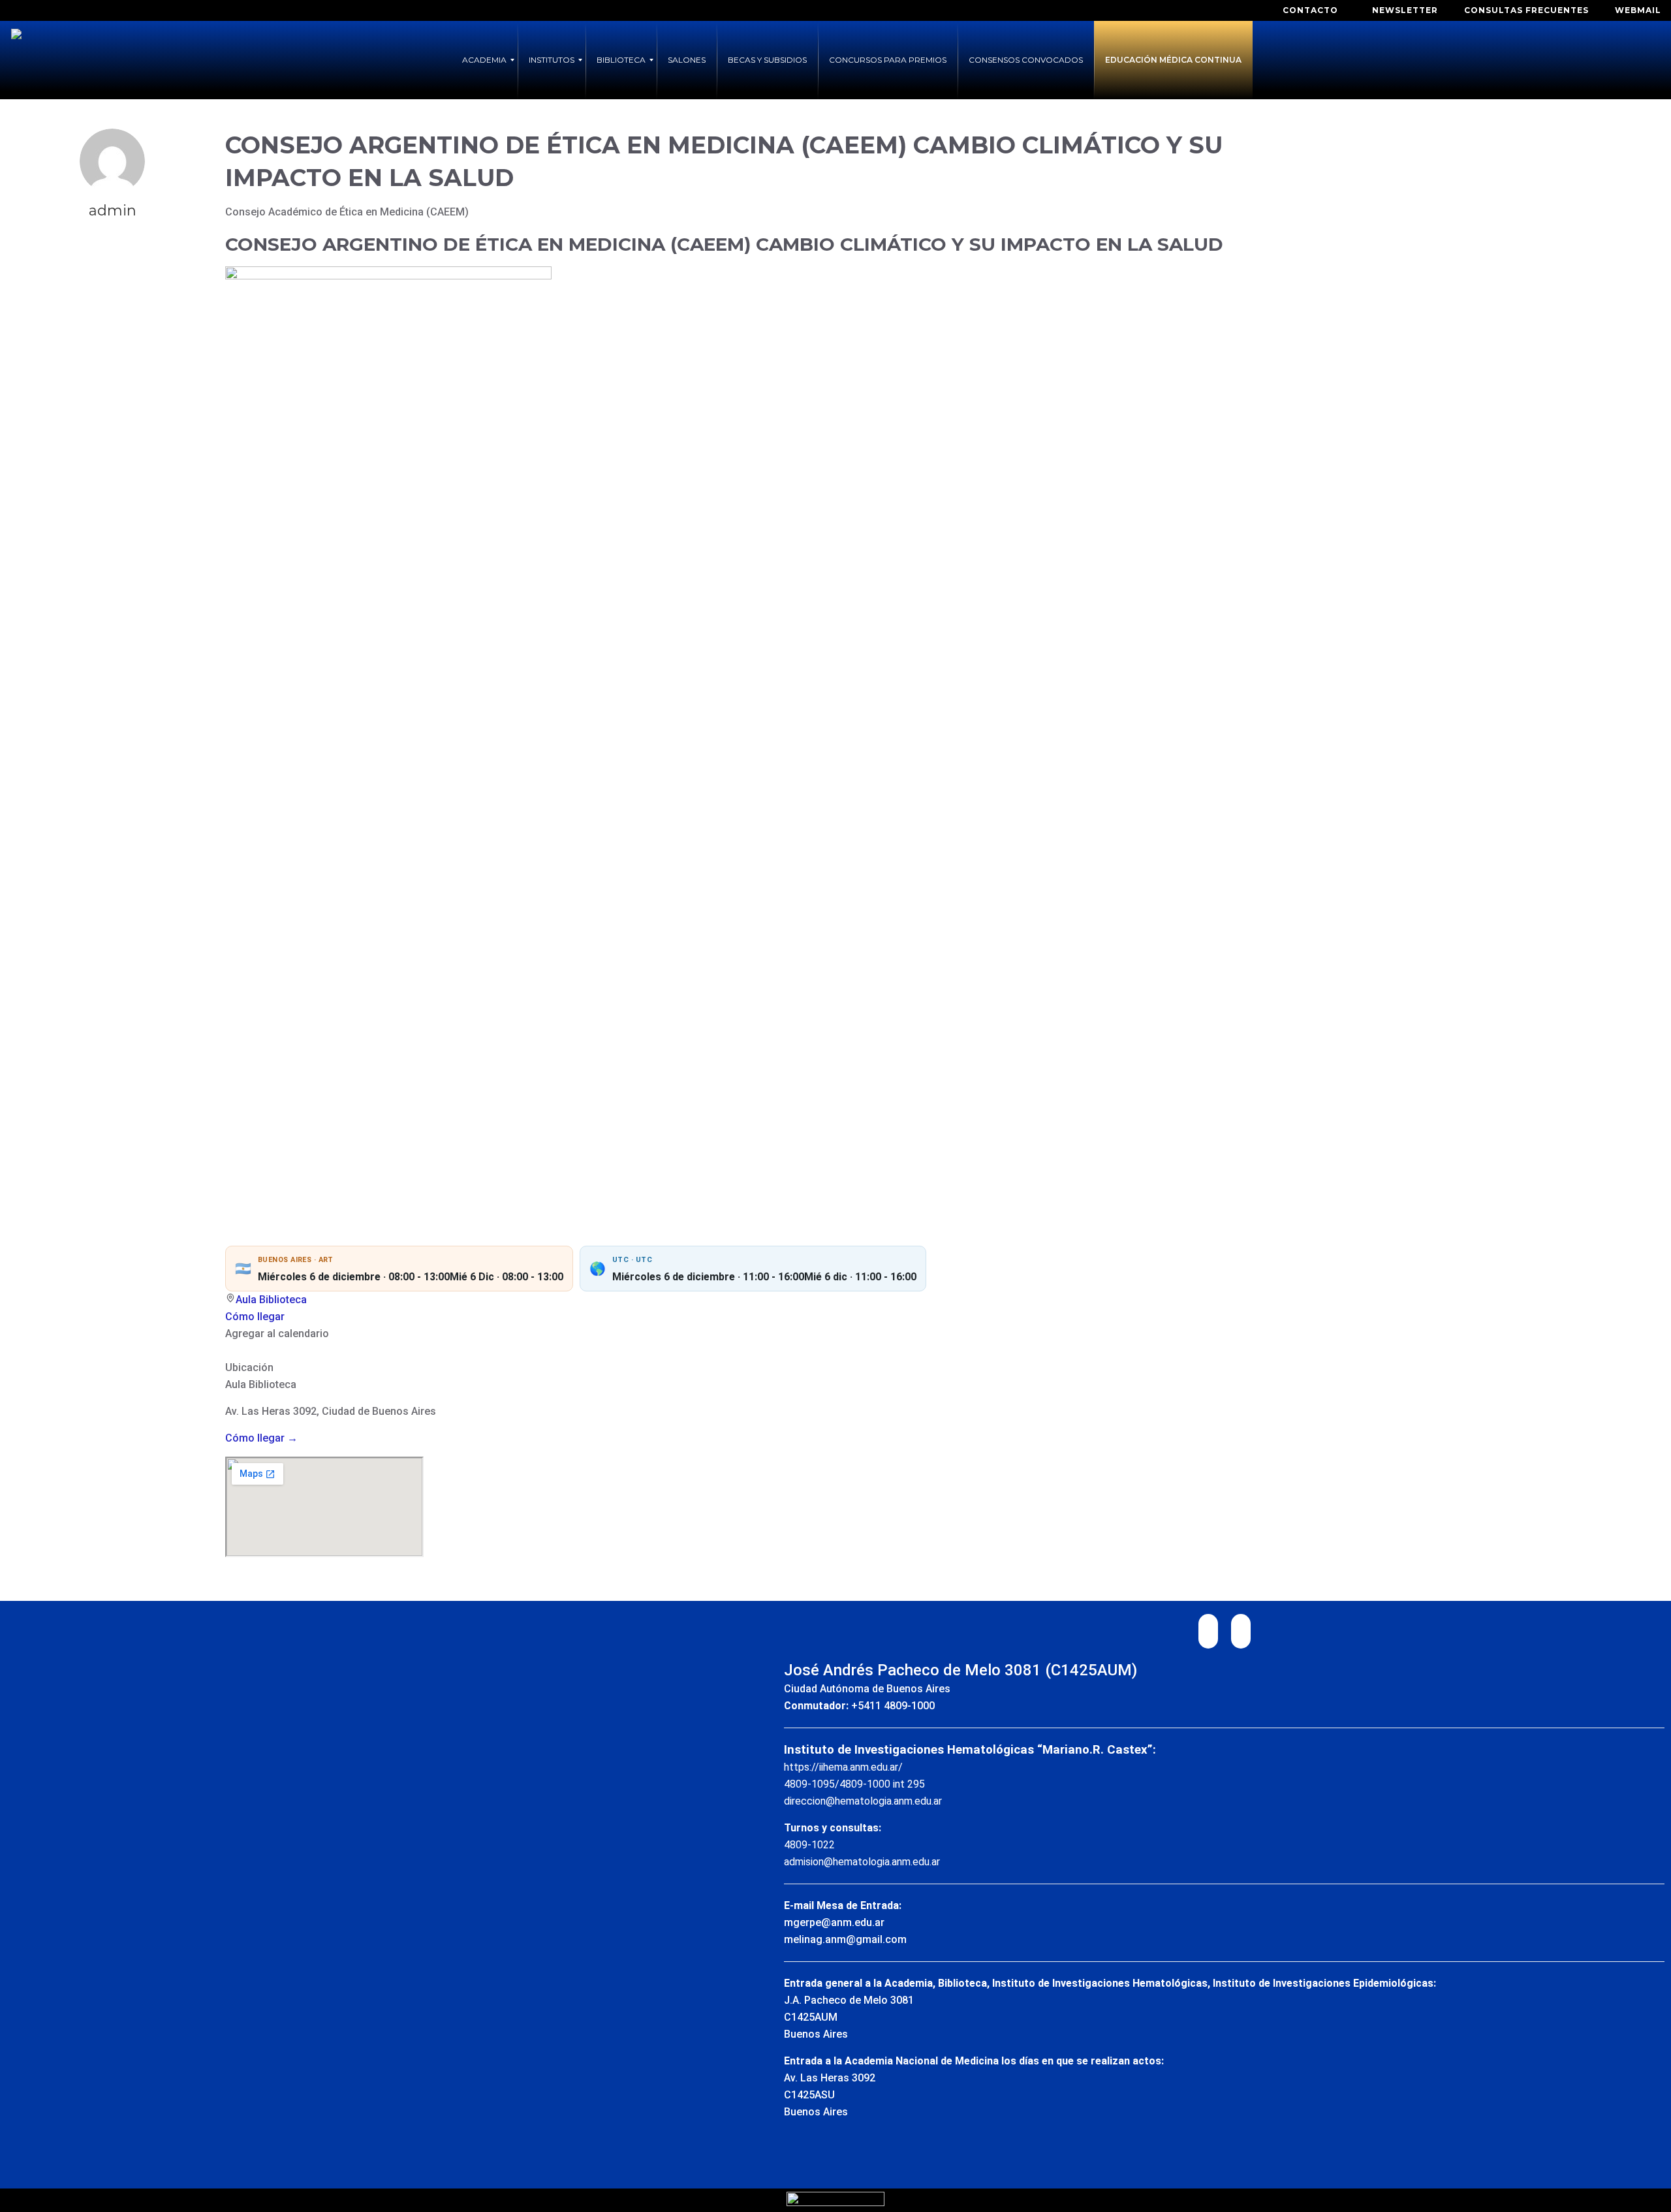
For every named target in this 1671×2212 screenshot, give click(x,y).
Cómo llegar (255, 1317)
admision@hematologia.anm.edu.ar (862, 1862)
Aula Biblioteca (271, 1300)
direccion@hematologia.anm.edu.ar (863, 1801)
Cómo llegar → (261, 1438)
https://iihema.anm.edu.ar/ (843, 1767)
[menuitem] (484, 60)
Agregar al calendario (277, 1334)
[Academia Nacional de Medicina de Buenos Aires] (16, 60)
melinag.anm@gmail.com (845, 1939)
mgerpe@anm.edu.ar (834, 1922)
